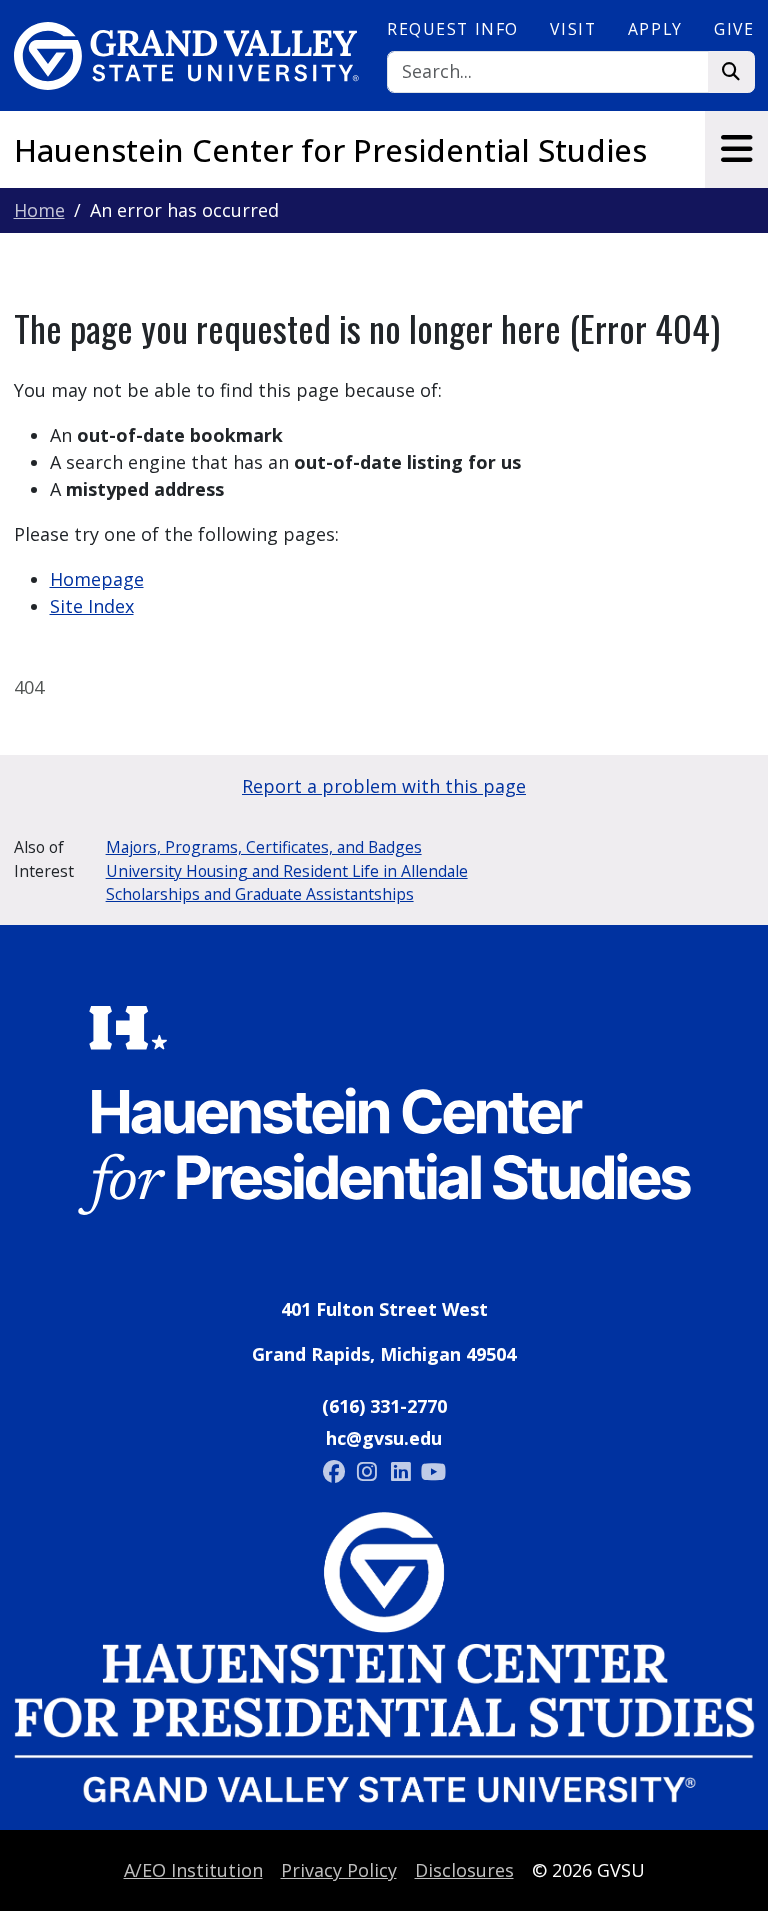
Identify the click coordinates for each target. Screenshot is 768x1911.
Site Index (92, 606)
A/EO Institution (193, 1870)
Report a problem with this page (384, 786)
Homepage (97, 579)
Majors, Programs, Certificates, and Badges (264, 847)
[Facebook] (336, 1471)
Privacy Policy (339, 1870)
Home (39, 210)
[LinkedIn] (403, 1471)
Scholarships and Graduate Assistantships (260, 894)
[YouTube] (434, 1471)
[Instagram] (369, 1471)
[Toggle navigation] (736, 149)
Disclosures (464, 1870)
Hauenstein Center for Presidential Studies (330, 150)
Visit (573, 29)
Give (734, 29)
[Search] (731, 72)
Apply (655, 29)
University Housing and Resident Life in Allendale (287, 871)
